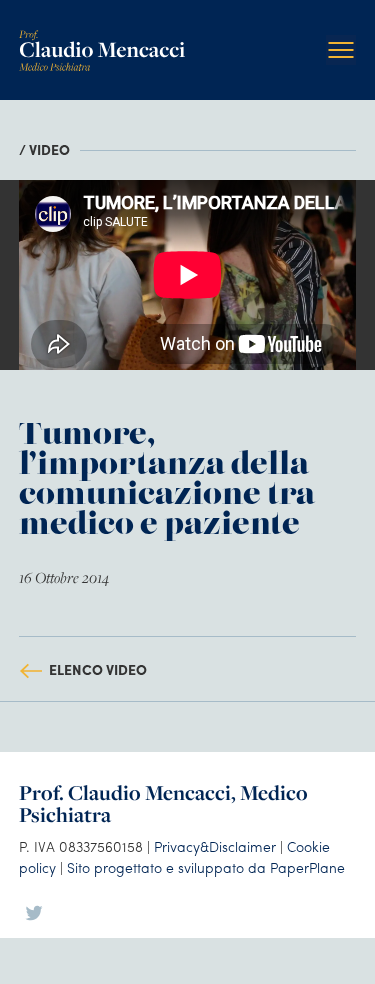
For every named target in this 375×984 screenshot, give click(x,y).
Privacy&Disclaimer (215, 846)
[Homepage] (102, 37)
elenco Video (98, 669)
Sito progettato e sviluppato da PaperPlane (206, 867)
